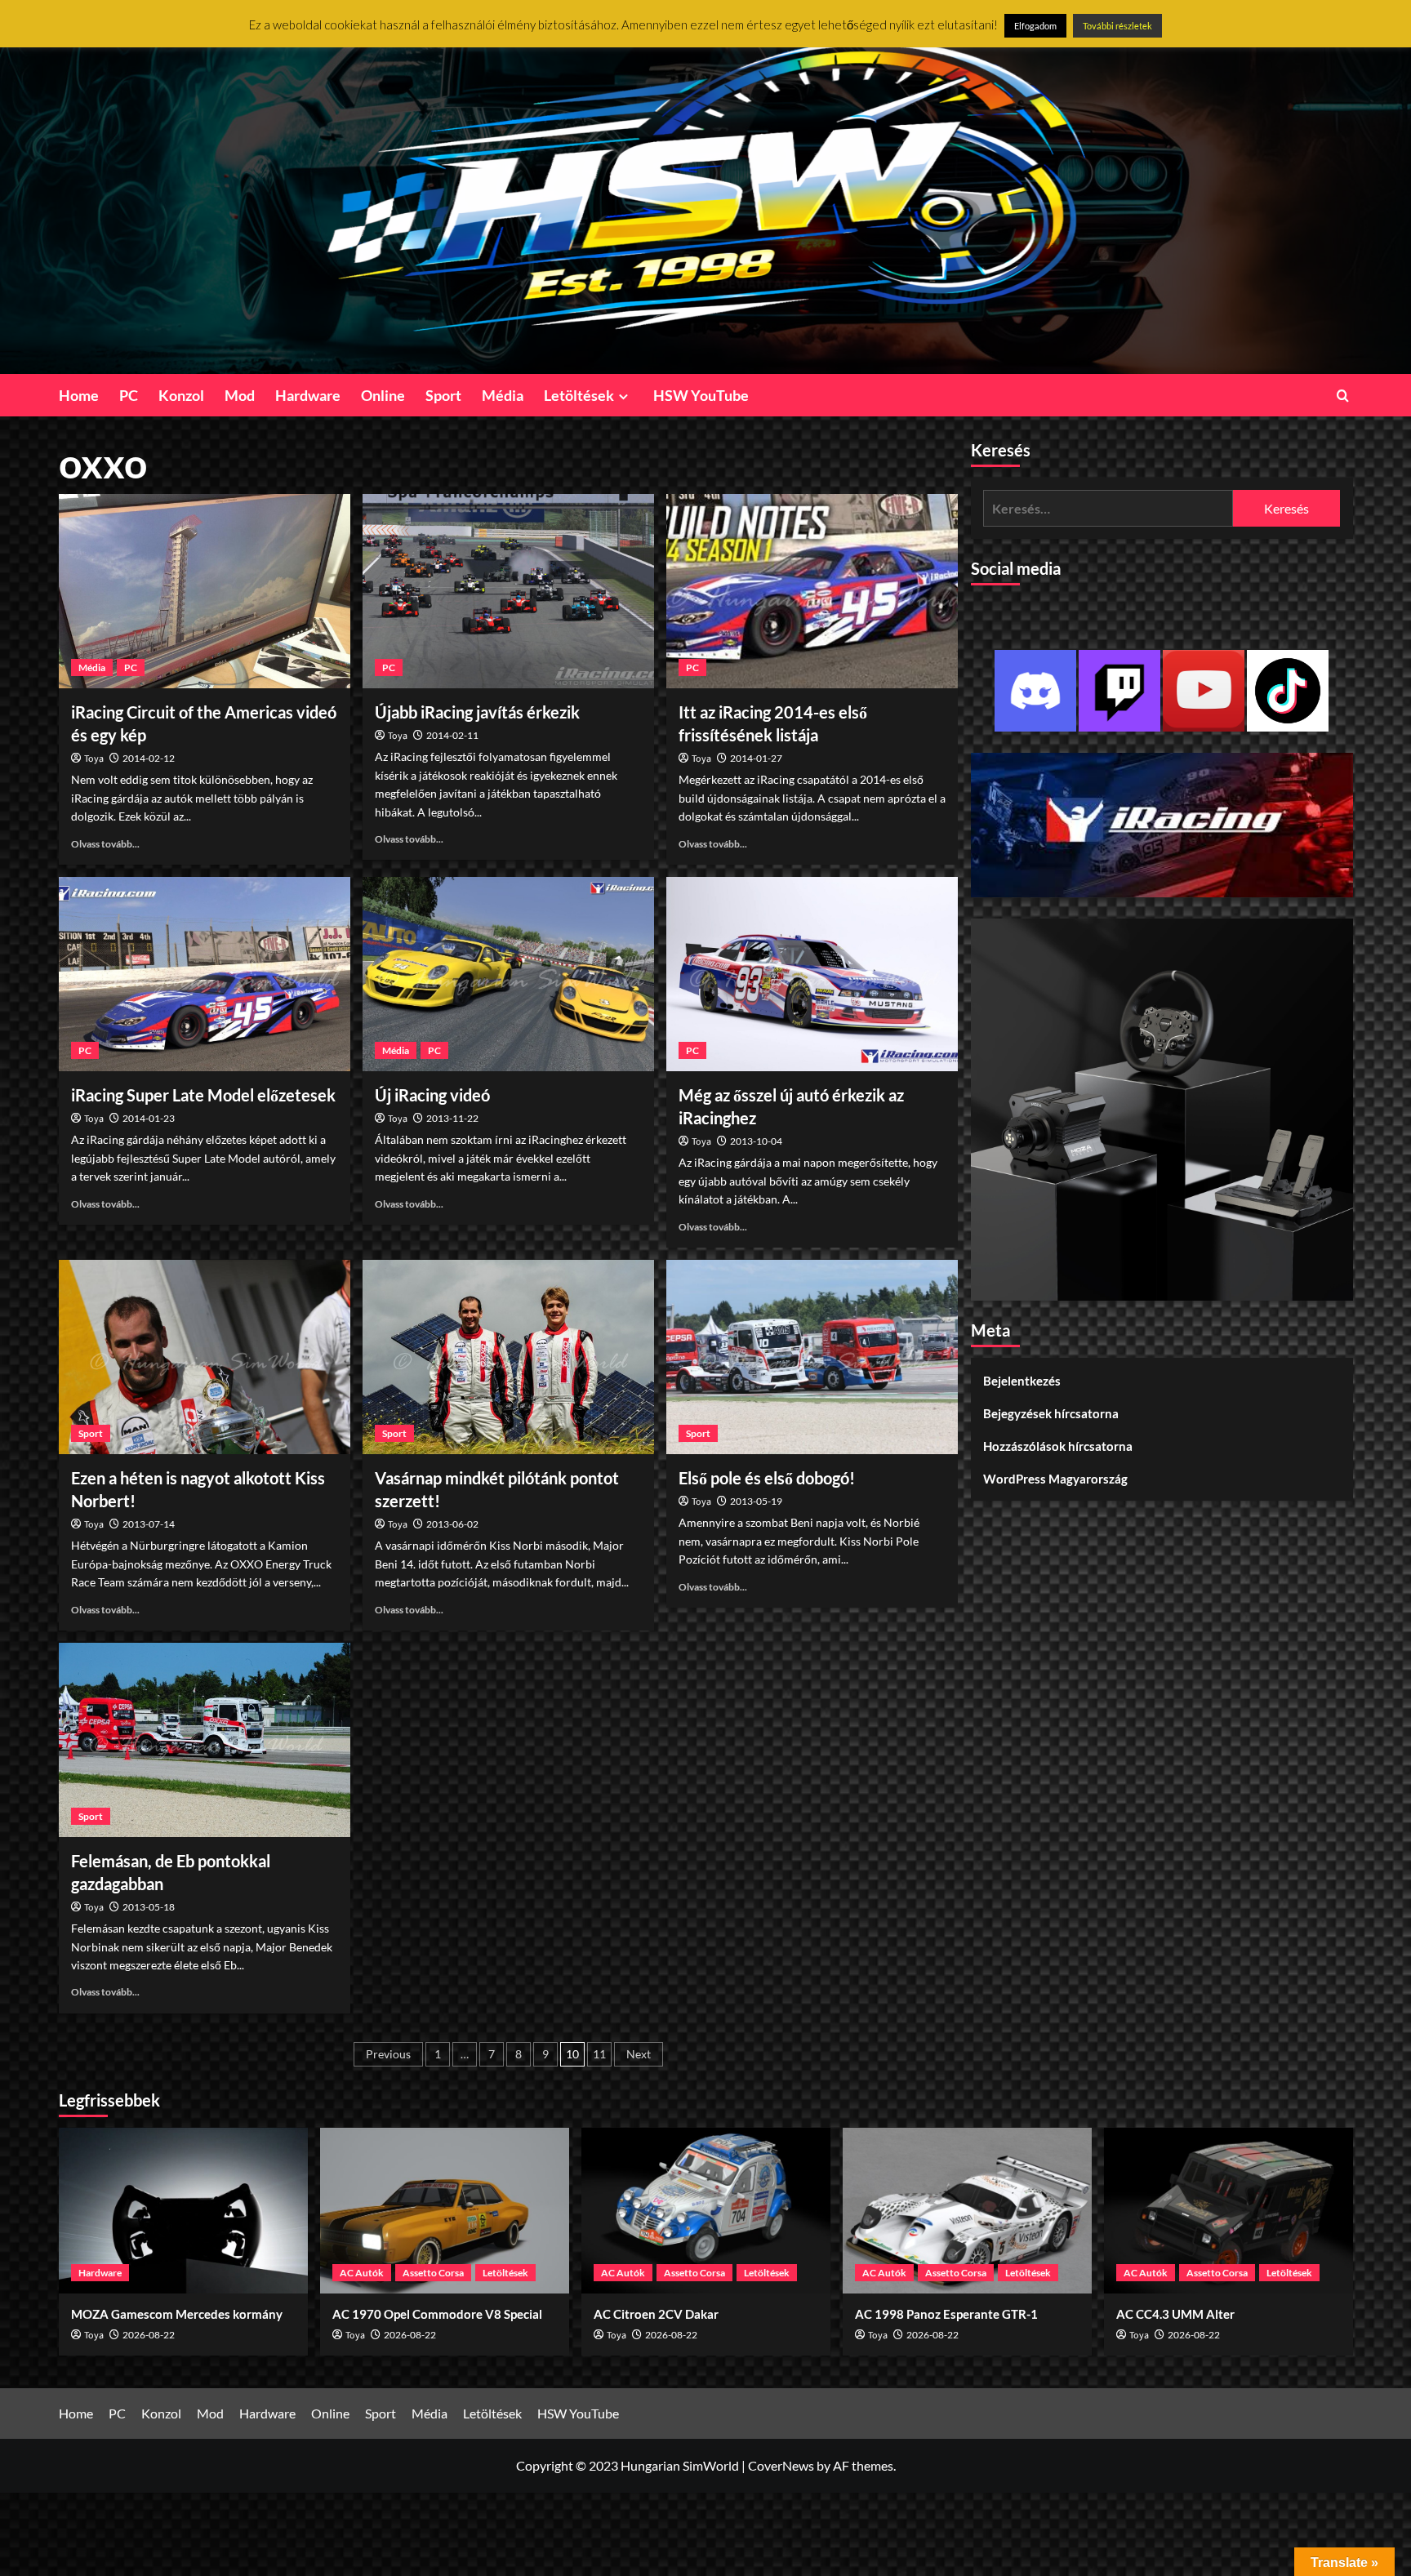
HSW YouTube (701, 395)
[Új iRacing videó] (508, 974)
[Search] (1343, 396)
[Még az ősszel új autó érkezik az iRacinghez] (812, 974)
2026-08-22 (149, 2335)
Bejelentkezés (1022, 1381)
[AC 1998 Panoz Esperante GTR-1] (967, 2211)
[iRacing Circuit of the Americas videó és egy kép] (205, 591)
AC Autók (362, 2273)
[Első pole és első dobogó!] (812, 1357)
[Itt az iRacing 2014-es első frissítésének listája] (812, 591)
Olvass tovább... (105, 844)
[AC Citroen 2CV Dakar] (706, 2211)
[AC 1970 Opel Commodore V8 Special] (445, 2211)
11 (599, 2054)
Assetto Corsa (433, 2273)
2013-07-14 (149, 1524)
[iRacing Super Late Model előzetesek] (205, 974)
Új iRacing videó (432, 1095)
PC (129, 395)
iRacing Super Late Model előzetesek (203, 1095)
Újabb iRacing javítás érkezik (477, 712)
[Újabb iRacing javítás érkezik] (508, 591)
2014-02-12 (149, 758)
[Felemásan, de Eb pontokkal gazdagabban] (205, 1740)
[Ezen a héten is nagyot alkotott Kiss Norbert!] (205, 1357)
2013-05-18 (149, 1907)
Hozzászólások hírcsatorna (1058, 1446)
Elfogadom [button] (1035, 26)
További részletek (1117, 26)
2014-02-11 (452, 735)
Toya (94, 759)
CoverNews (781, 2465)
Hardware (308, 395)
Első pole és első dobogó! (767, 1478)
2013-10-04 (756, 1141)
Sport (443, 395)
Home (79, 395)
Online (383, 395)
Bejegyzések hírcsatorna (1051, 1413)
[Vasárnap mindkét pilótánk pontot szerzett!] (508, 1357)
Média (503, 395)
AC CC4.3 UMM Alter (1175, 2314)
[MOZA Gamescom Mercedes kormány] (183, 2211)
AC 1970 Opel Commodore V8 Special (437, 2314)
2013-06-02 (452, 1524)
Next (639, 2054)
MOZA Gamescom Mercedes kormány (177, 2314)
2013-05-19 (756, 1501)
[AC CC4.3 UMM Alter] (1229, 2211)
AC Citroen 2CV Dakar (656, 2314)
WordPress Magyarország (1055, 1479)
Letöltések (579, 395)
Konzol (181, 395)
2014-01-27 (756, 758)
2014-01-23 (149, 1118)
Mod (240, 395)
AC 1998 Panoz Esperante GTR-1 (946, 2314)
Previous (388, 2054)
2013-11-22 (452, 1118)
